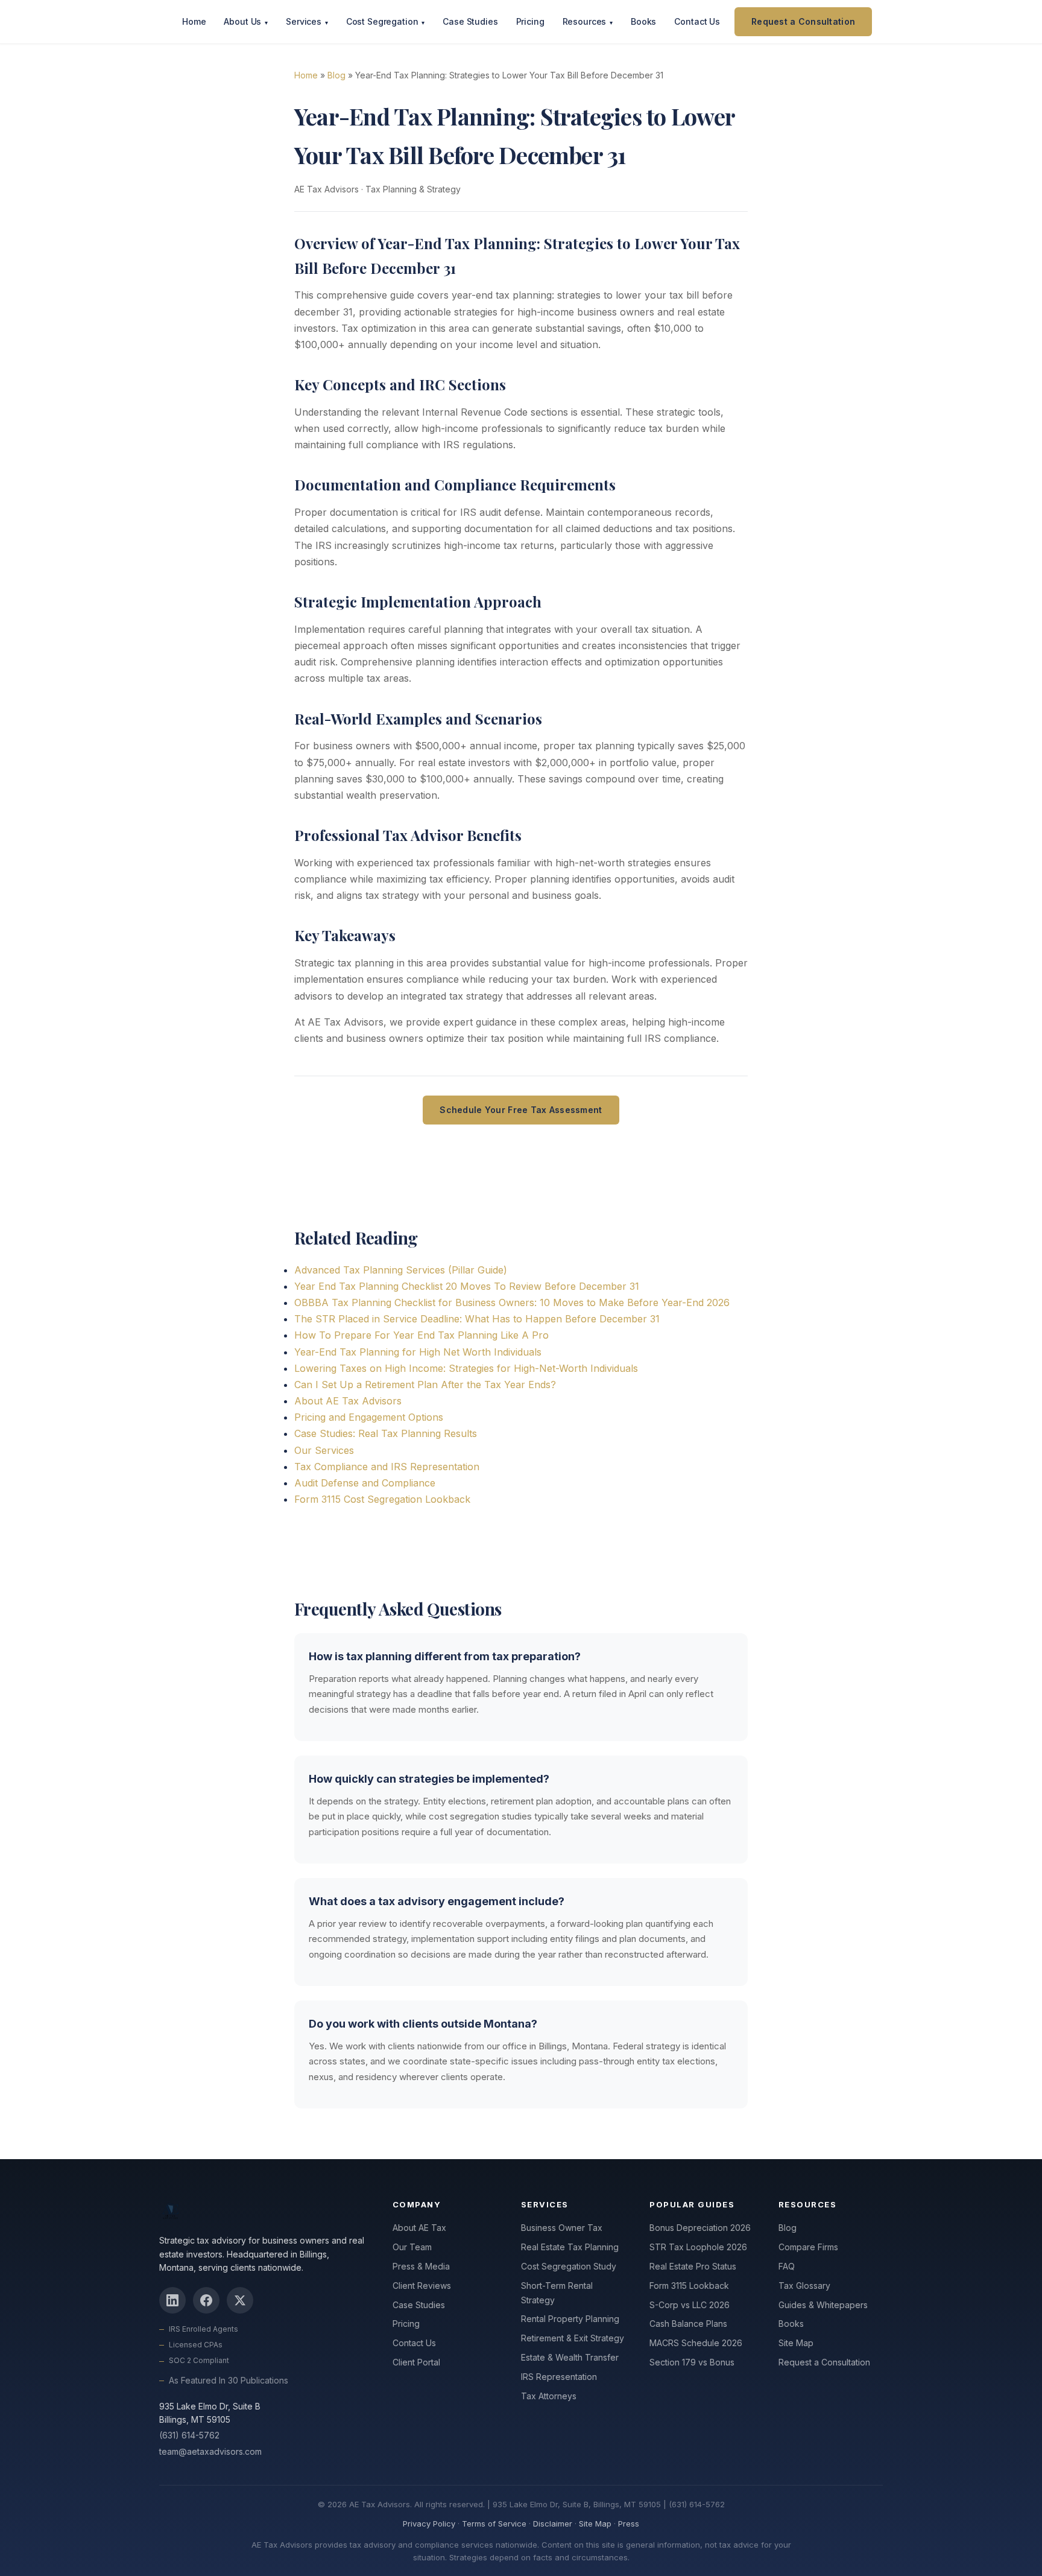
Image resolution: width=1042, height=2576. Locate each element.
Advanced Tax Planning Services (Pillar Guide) (401, 1270)
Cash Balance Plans (688, 2324)
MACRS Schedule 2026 (696, 2343)
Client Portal (416, 2362)
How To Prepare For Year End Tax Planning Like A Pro (422, 1335)
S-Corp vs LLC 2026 (690, 2305)
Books (643, 21)
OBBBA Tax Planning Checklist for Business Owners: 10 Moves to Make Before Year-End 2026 (512, 1302)
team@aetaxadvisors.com (210, 2451)
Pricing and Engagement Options (369, 1417)
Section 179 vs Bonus (692, 2362)
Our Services (324, 1450)
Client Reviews (422, 2286)
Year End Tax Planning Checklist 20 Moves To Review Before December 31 (467, 1286)
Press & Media (421, 2266)
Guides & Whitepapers (823, 2305)
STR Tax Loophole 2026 (698, 2247)
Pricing (530, 21)
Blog (336, 75)
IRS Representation (559, 2377)
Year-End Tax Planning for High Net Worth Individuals (418, 1352)
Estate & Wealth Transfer (570, 2357)
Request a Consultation (803, 21)
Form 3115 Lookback (689, 2286)
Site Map (796, 2343)
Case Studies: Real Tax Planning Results (386, 1433)
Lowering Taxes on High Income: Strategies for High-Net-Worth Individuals (466, 1368)
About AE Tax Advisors (348, 1401)
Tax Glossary (804, 2286)
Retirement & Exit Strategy (573, 2338)
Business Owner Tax (562, 2228)
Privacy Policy (429, 2524)
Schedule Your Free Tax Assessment (521, 1110)
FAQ (787, 2266)
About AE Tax (419, 2228)
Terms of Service (494, 2524)
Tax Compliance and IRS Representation (387, 1467)
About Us (246, 21)
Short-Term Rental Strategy (557, 2293)
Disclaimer (553, 2524)
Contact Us (697, 21)
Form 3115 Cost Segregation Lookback (382, 1499)
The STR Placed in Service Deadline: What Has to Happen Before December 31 (477, 1319)
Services (307, 21)
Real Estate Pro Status (693, 2266)
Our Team (412, 2247)
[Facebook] (206, 2300)
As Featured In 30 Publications (229, 2380)
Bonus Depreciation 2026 (700, 2228)
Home (194, 21)
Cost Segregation (386, 21)
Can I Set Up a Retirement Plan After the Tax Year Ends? (425, 1385)
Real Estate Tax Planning (570, 2247)
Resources (588, 21)
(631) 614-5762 (189, 2435)
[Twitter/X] (240, 2300)
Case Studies (470, 21)
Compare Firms (808, 2247)
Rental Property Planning (570, 2319)
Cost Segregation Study (569, 2266)
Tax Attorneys (549, 2396)
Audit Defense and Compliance (365, 1483)
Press (629, 2524)
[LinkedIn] (172, 2300)
